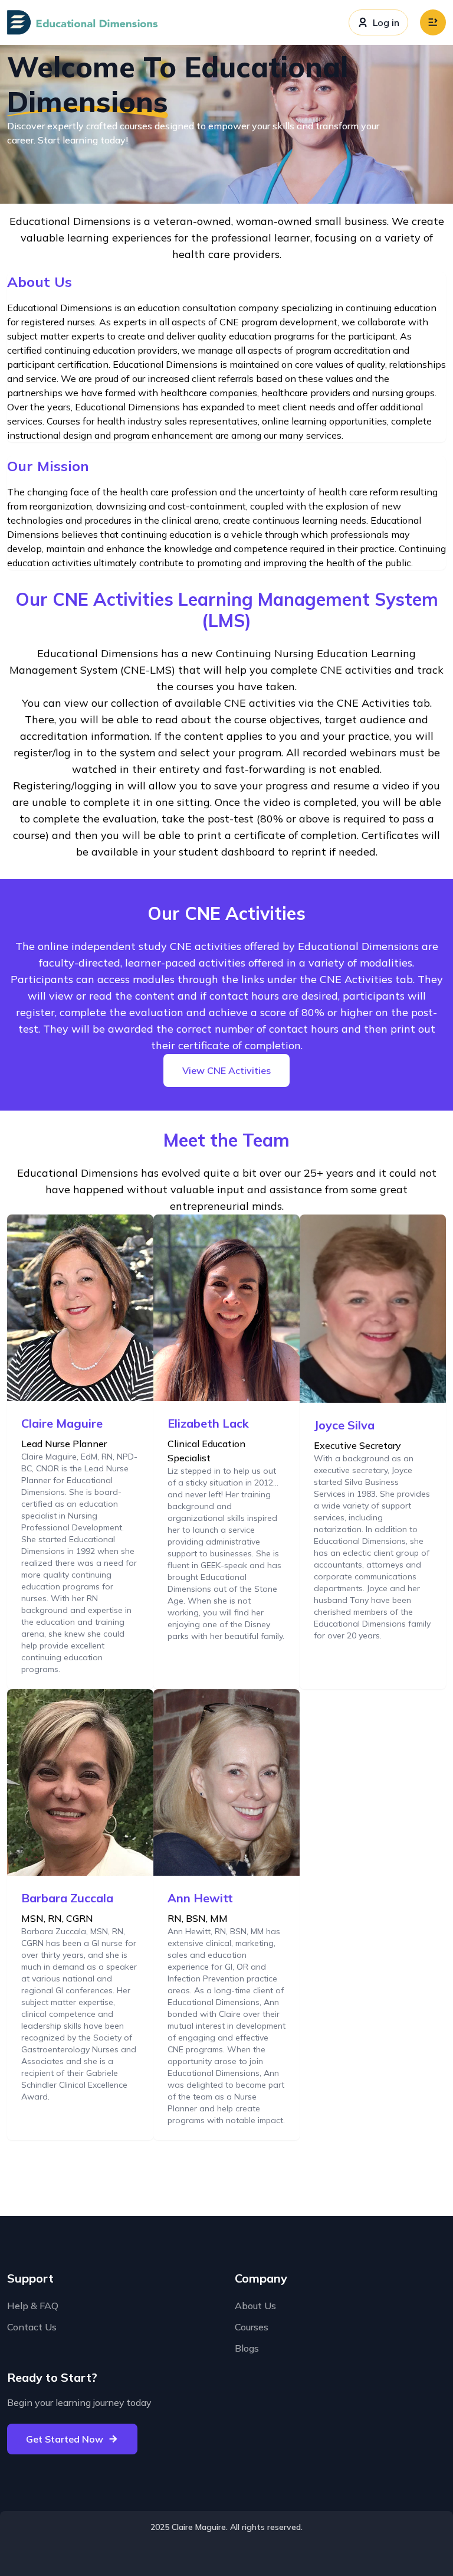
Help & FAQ (33, 2306)
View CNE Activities (226, 1070)
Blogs (247, 2348)
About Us (255, 2306)
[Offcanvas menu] (433, 22)
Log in (386, 22)
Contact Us (32, 2327)
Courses (252, 2327)
